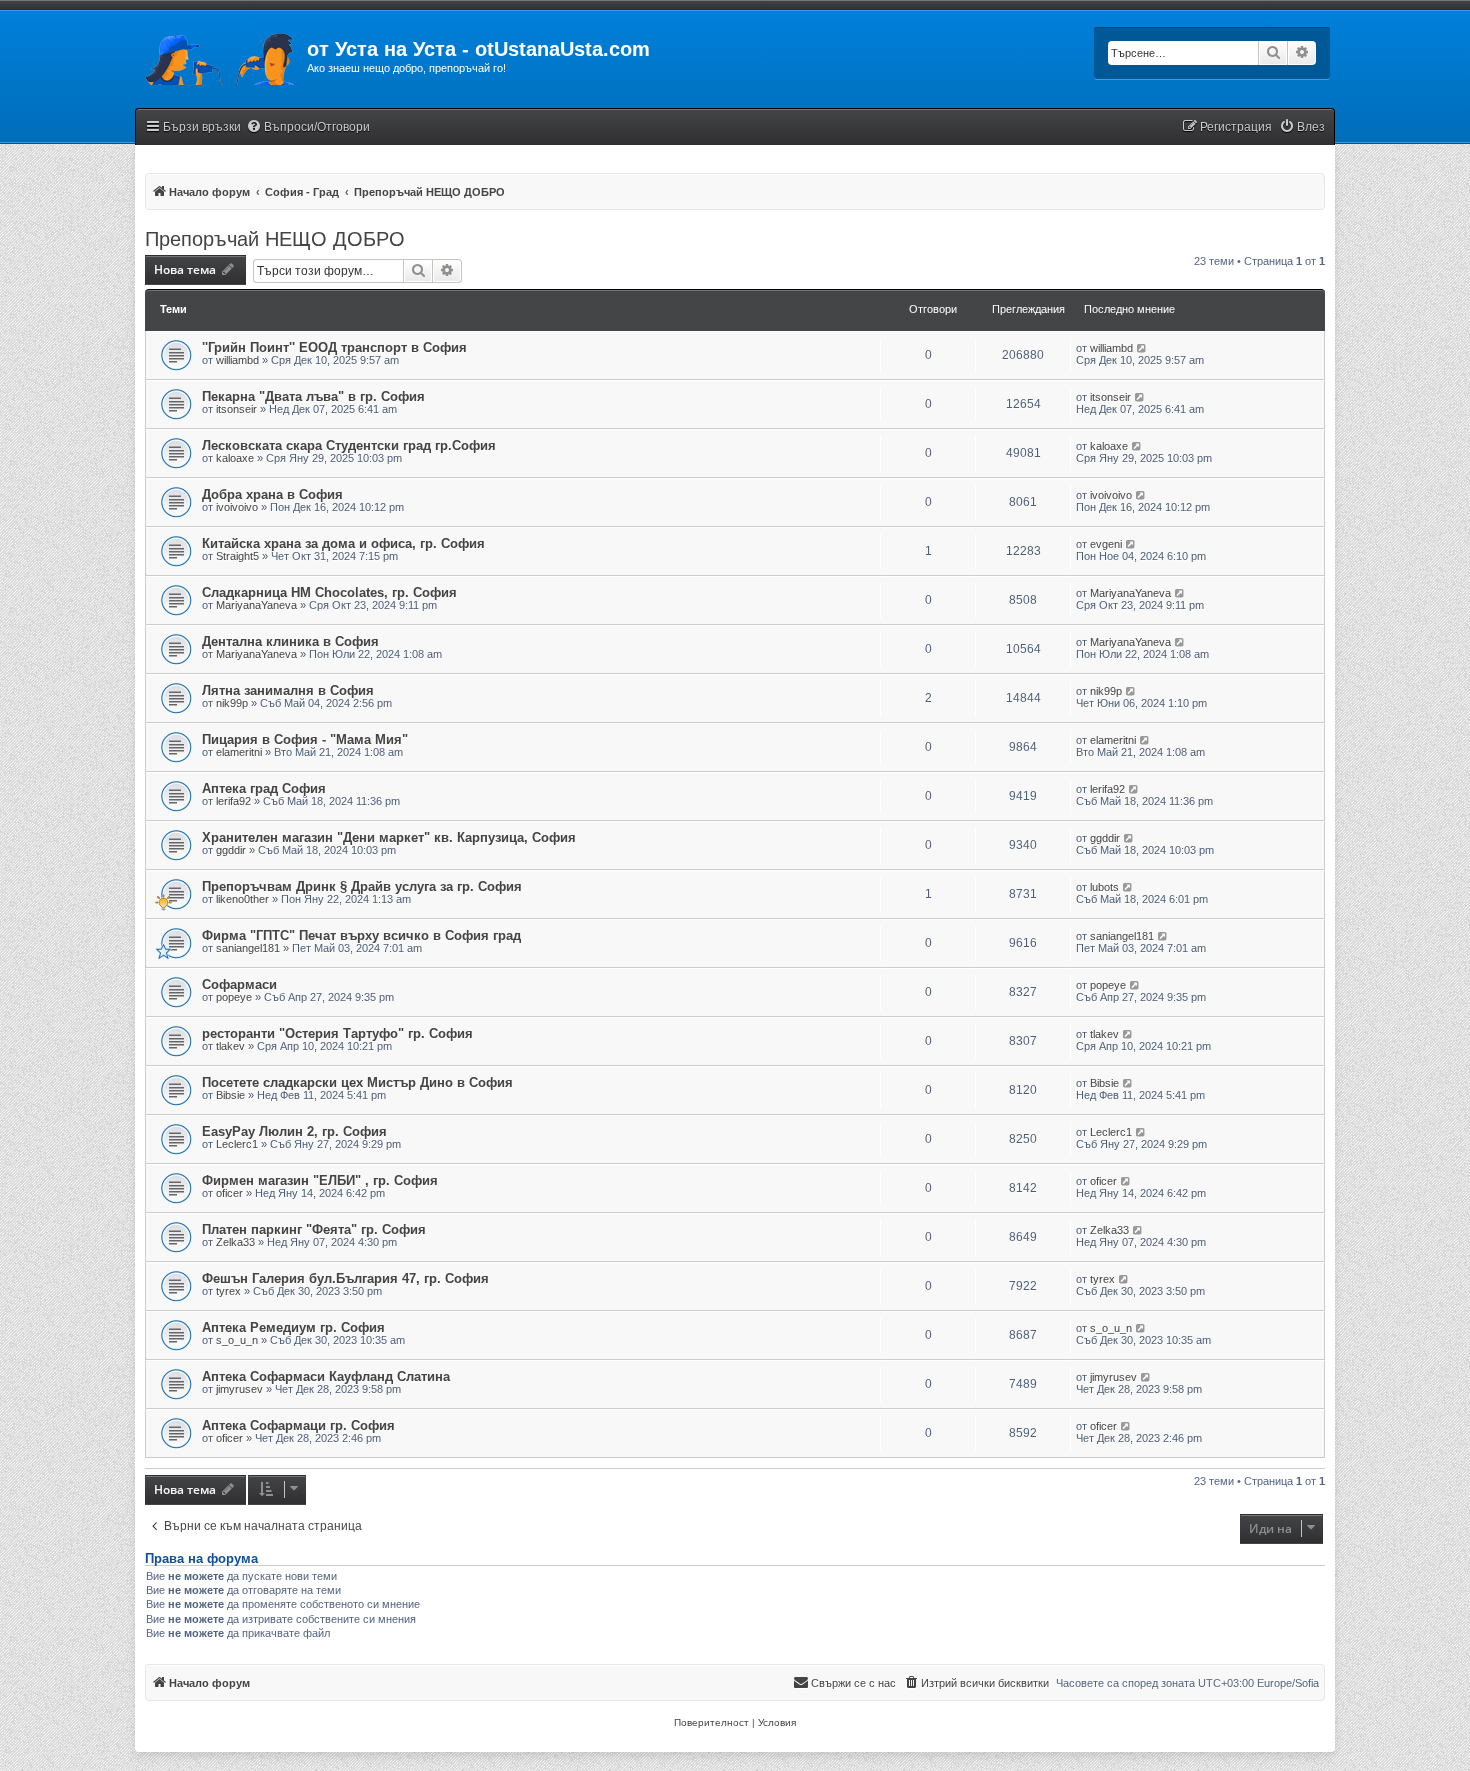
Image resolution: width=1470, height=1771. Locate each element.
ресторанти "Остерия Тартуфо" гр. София (337, 1033)
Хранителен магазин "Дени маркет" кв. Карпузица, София (389, 837)
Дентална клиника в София (290, 641)
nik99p (232, 703)
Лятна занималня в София (288, 690)
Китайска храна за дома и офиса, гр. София (343, 543)
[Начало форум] (221, 55)
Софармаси (239, 984)
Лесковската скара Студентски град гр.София (349, 445)
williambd (237, 360)
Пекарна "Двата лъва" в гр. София (313, 396)
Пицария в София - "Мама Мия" (305, 739)
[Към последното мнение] (1142, 348)
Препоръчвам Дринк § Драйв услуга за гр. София (362, 886)
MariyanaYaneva (256, 605)
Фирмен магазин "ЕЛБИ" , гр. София (320, 1180)
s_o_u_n (237, 1340)
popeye (234, 997)
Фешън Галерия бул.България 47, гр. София (345, 1278)
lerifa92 (233, 801)
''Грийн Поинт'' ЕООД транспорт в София (334, 347)
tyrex (228, 1291)
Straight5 (237, 556)
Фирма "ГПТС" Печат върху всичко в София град (361, 935)
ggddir (231, 850)
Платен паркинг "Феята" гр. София (314, 1229)
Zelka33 (235, 1242)
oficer (229, 1193)
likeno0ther (242, 899)
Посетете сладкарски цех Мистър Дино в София (357, 1082)
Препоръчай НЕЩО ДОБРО (275, 239)
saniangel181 (248, 948)
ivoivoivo (237, 507)
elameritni (239, 752)
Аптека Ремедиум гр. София (293, 1327)
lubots (1104, 887)
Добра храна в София (272, 494)
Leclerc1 (237, 1144)
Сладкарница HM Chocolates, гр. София (329, 592)
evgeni (1106, 544)
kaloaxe (235, 458)
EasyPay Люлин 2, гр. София (294, 1131)
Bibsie (230, 1095)
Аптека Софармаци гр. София (298, 1425)
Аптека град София (264, 788)
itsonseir (236, 409)
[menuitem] (308, 127)
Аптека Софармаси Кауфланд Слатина (326, 1376)
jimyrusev (239, 1389)
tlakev (230, 1046)
